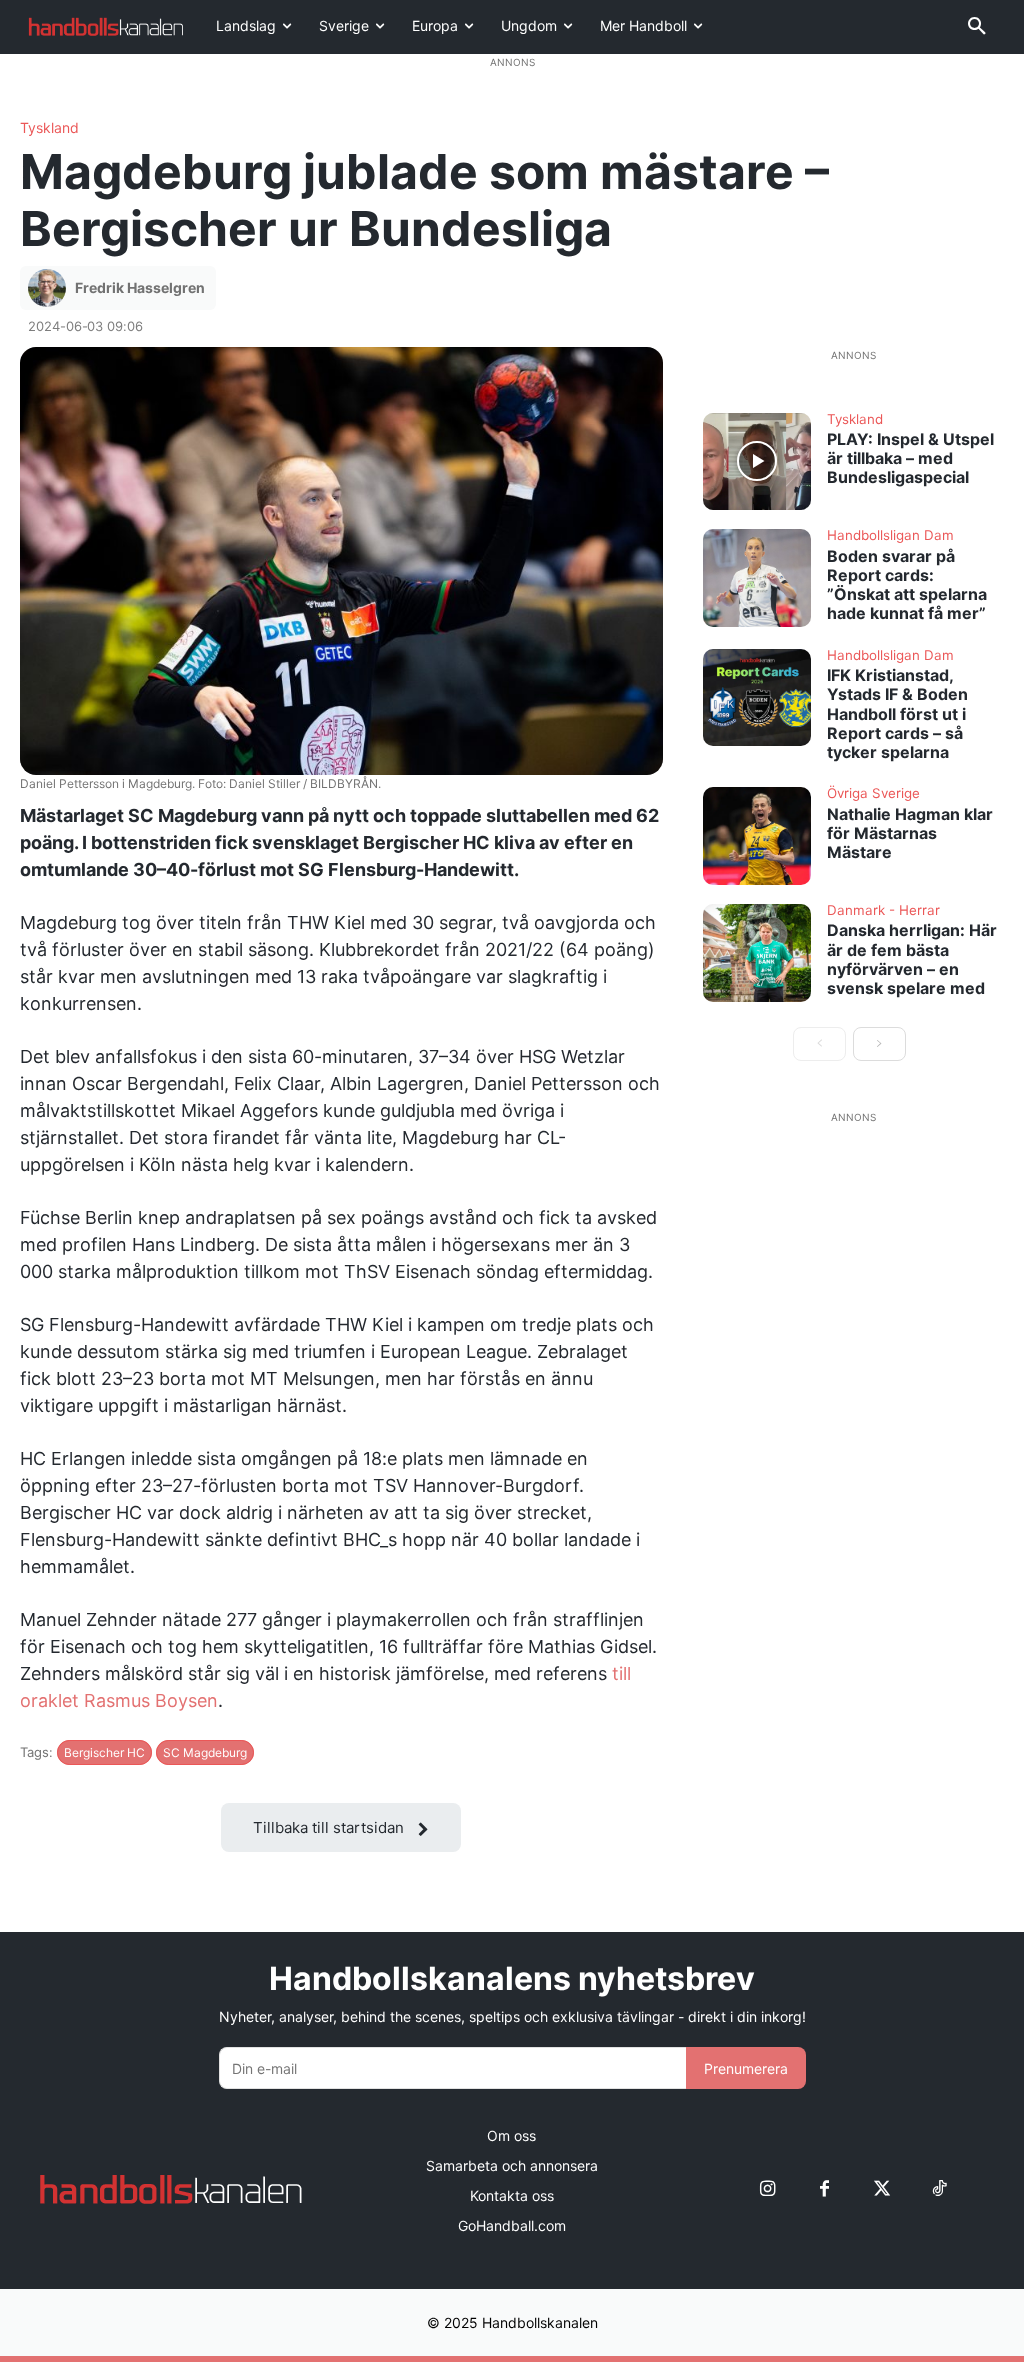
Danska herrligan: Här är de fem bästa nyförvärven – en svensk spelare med (912, 959)
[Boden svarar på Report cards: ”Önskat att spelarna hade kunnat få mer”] (757, 578)
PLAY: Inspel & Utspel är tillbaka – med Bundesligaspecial (910, 458)
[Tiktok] (938, 2189)
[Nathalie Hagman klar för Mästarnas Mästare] (757, 836)
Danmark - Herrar (883, 911)
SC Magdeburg (205, 1752)
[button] (977, 27)
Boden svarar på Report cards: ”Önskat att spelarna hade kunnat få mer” (907, 585)
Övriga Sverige (873, 794)
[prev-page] (819, 1044)
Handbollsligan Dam (890, 536)
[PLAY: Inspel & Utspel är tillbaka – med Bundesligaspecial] (757, 462)
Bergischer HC (104, 1752)
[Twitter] (881, 2189)
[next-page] (879, 1044)
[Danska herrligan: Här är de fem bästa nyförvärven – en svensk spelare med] (757, 953)
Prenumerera (746, 2068)
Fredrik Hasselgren (140, 287)
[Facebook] (824, 2189)
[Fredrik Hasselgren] (50, 288)
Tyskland (49, 128)
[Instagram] (767, 2189)
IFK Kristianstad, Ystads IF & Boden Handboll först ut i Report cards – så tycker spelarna (897, 713)
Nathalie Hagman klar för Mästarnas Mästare (910, 833)
